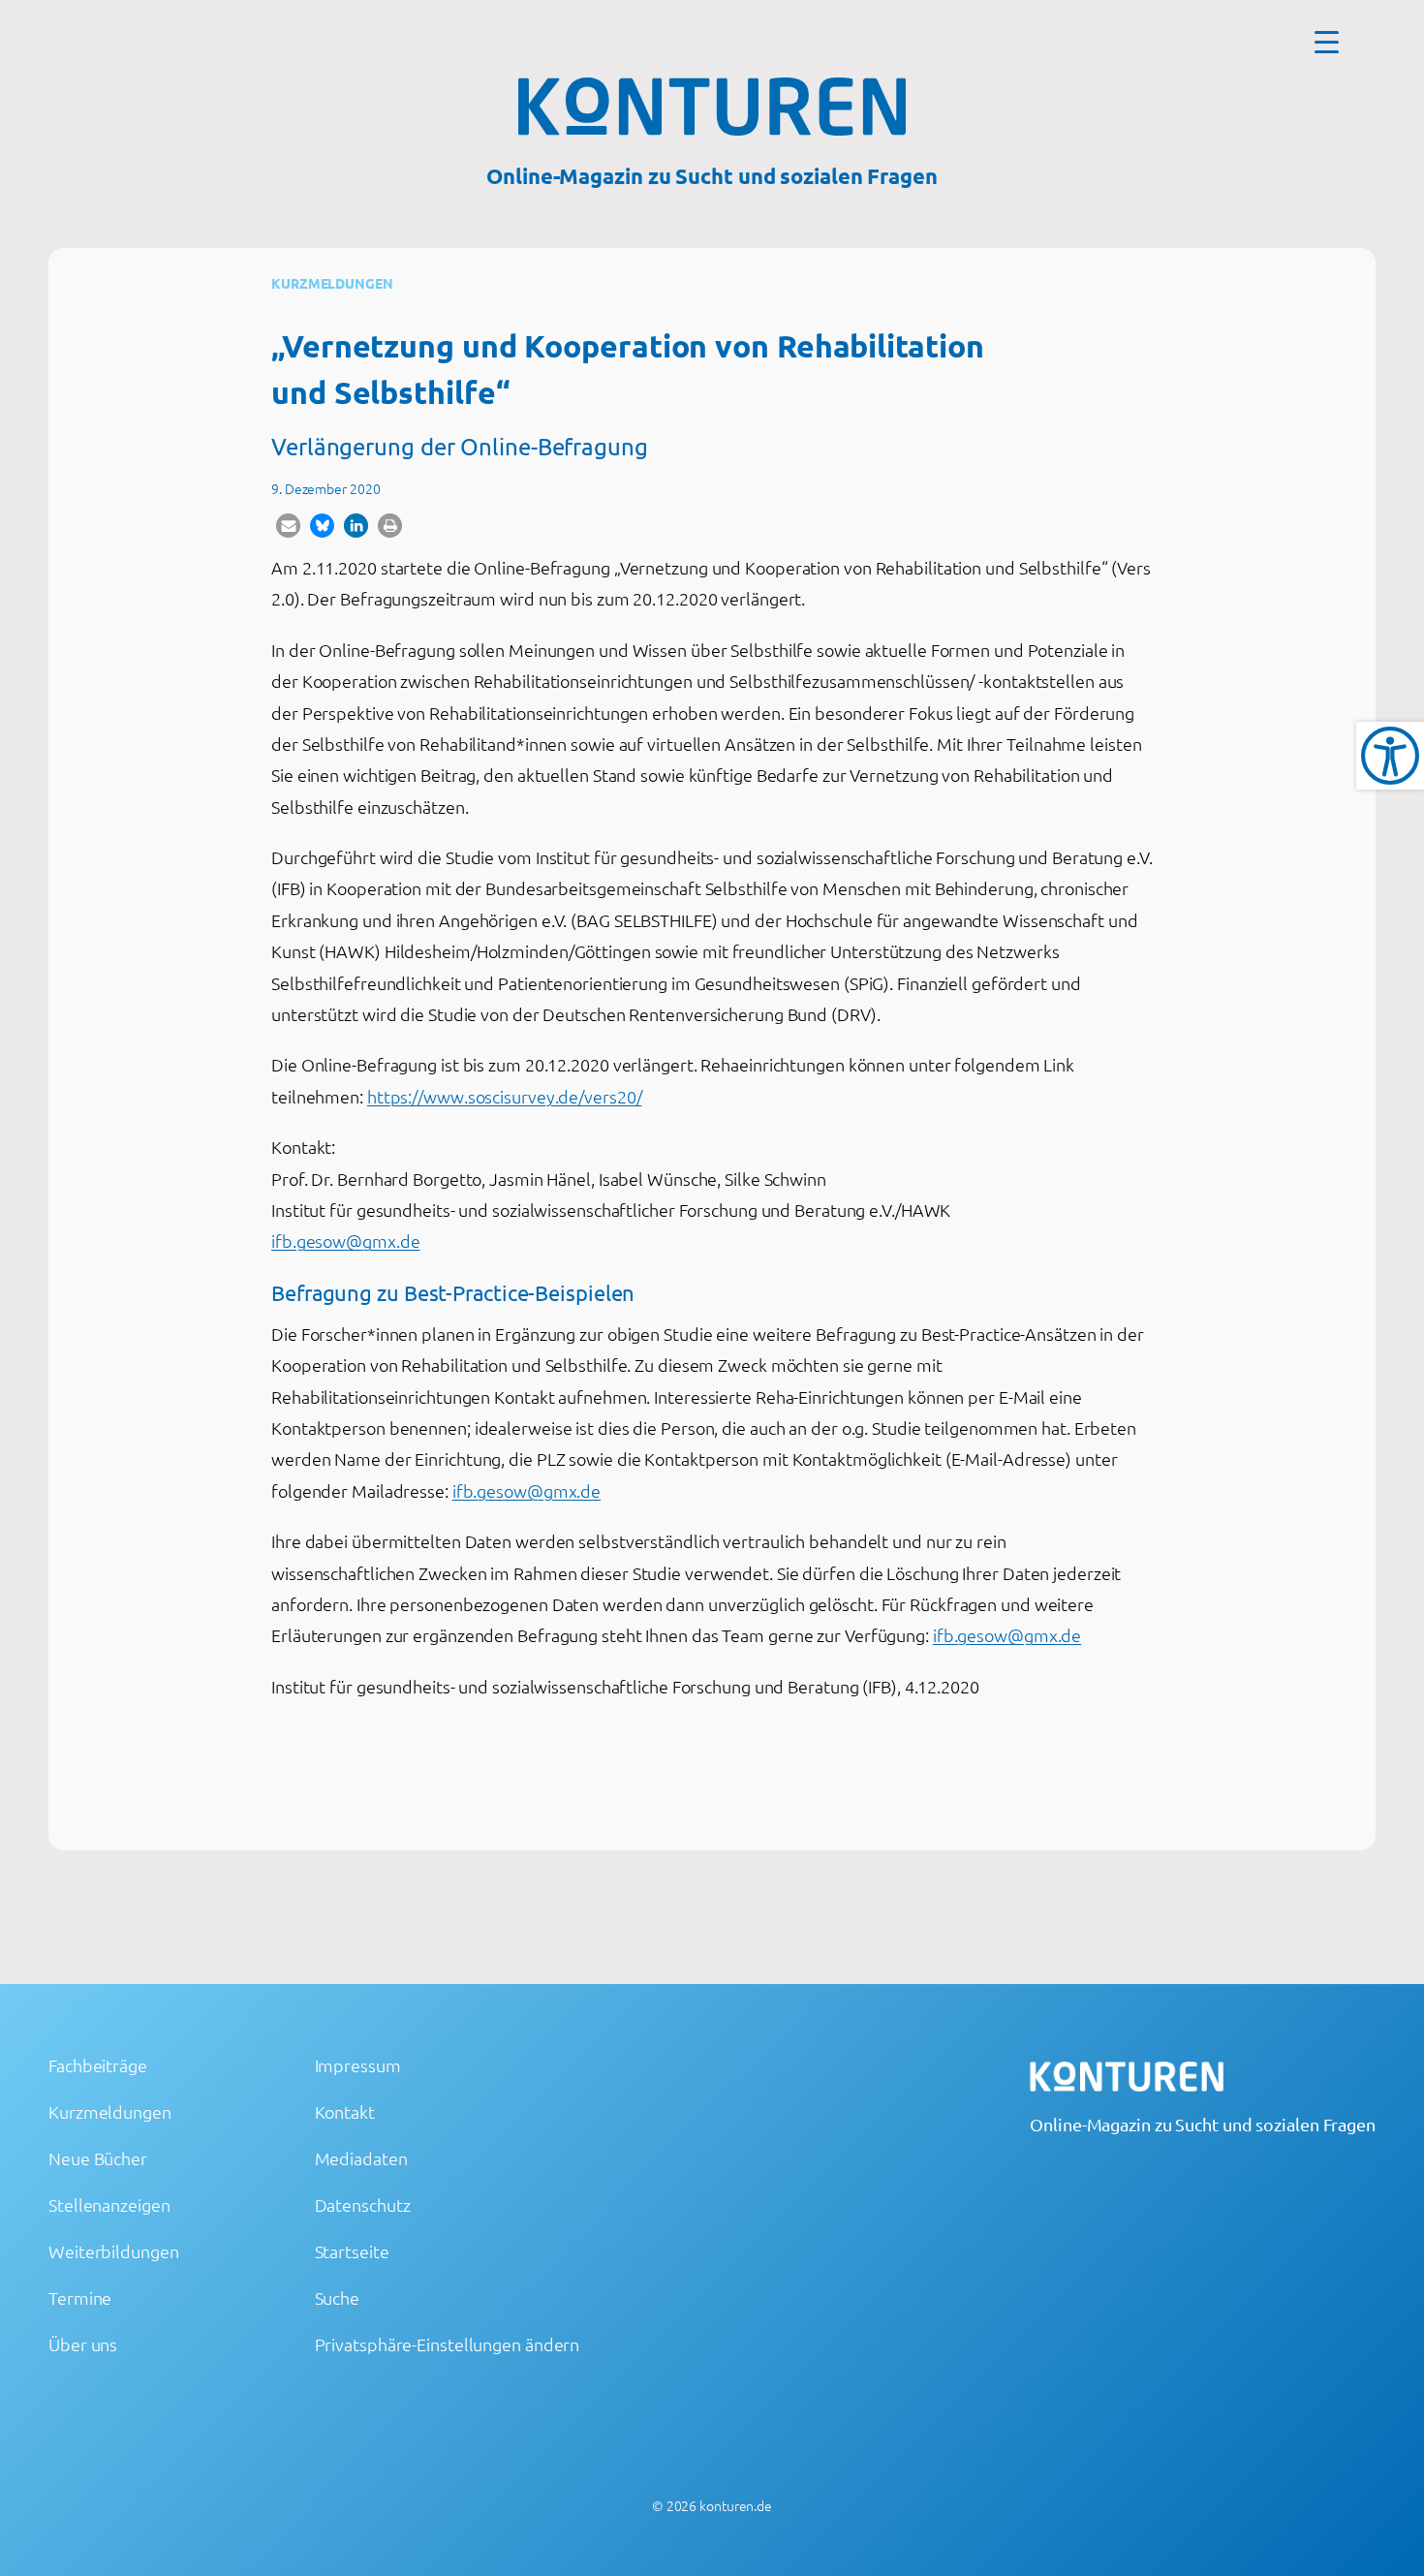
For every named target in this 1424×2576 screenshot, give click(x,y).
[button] (288, 526)
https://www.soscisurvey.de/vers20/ (505, 1096)
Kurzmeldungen (332, 283)
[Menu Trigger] (1327, 41)
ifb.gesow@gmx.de (345, 1241)
